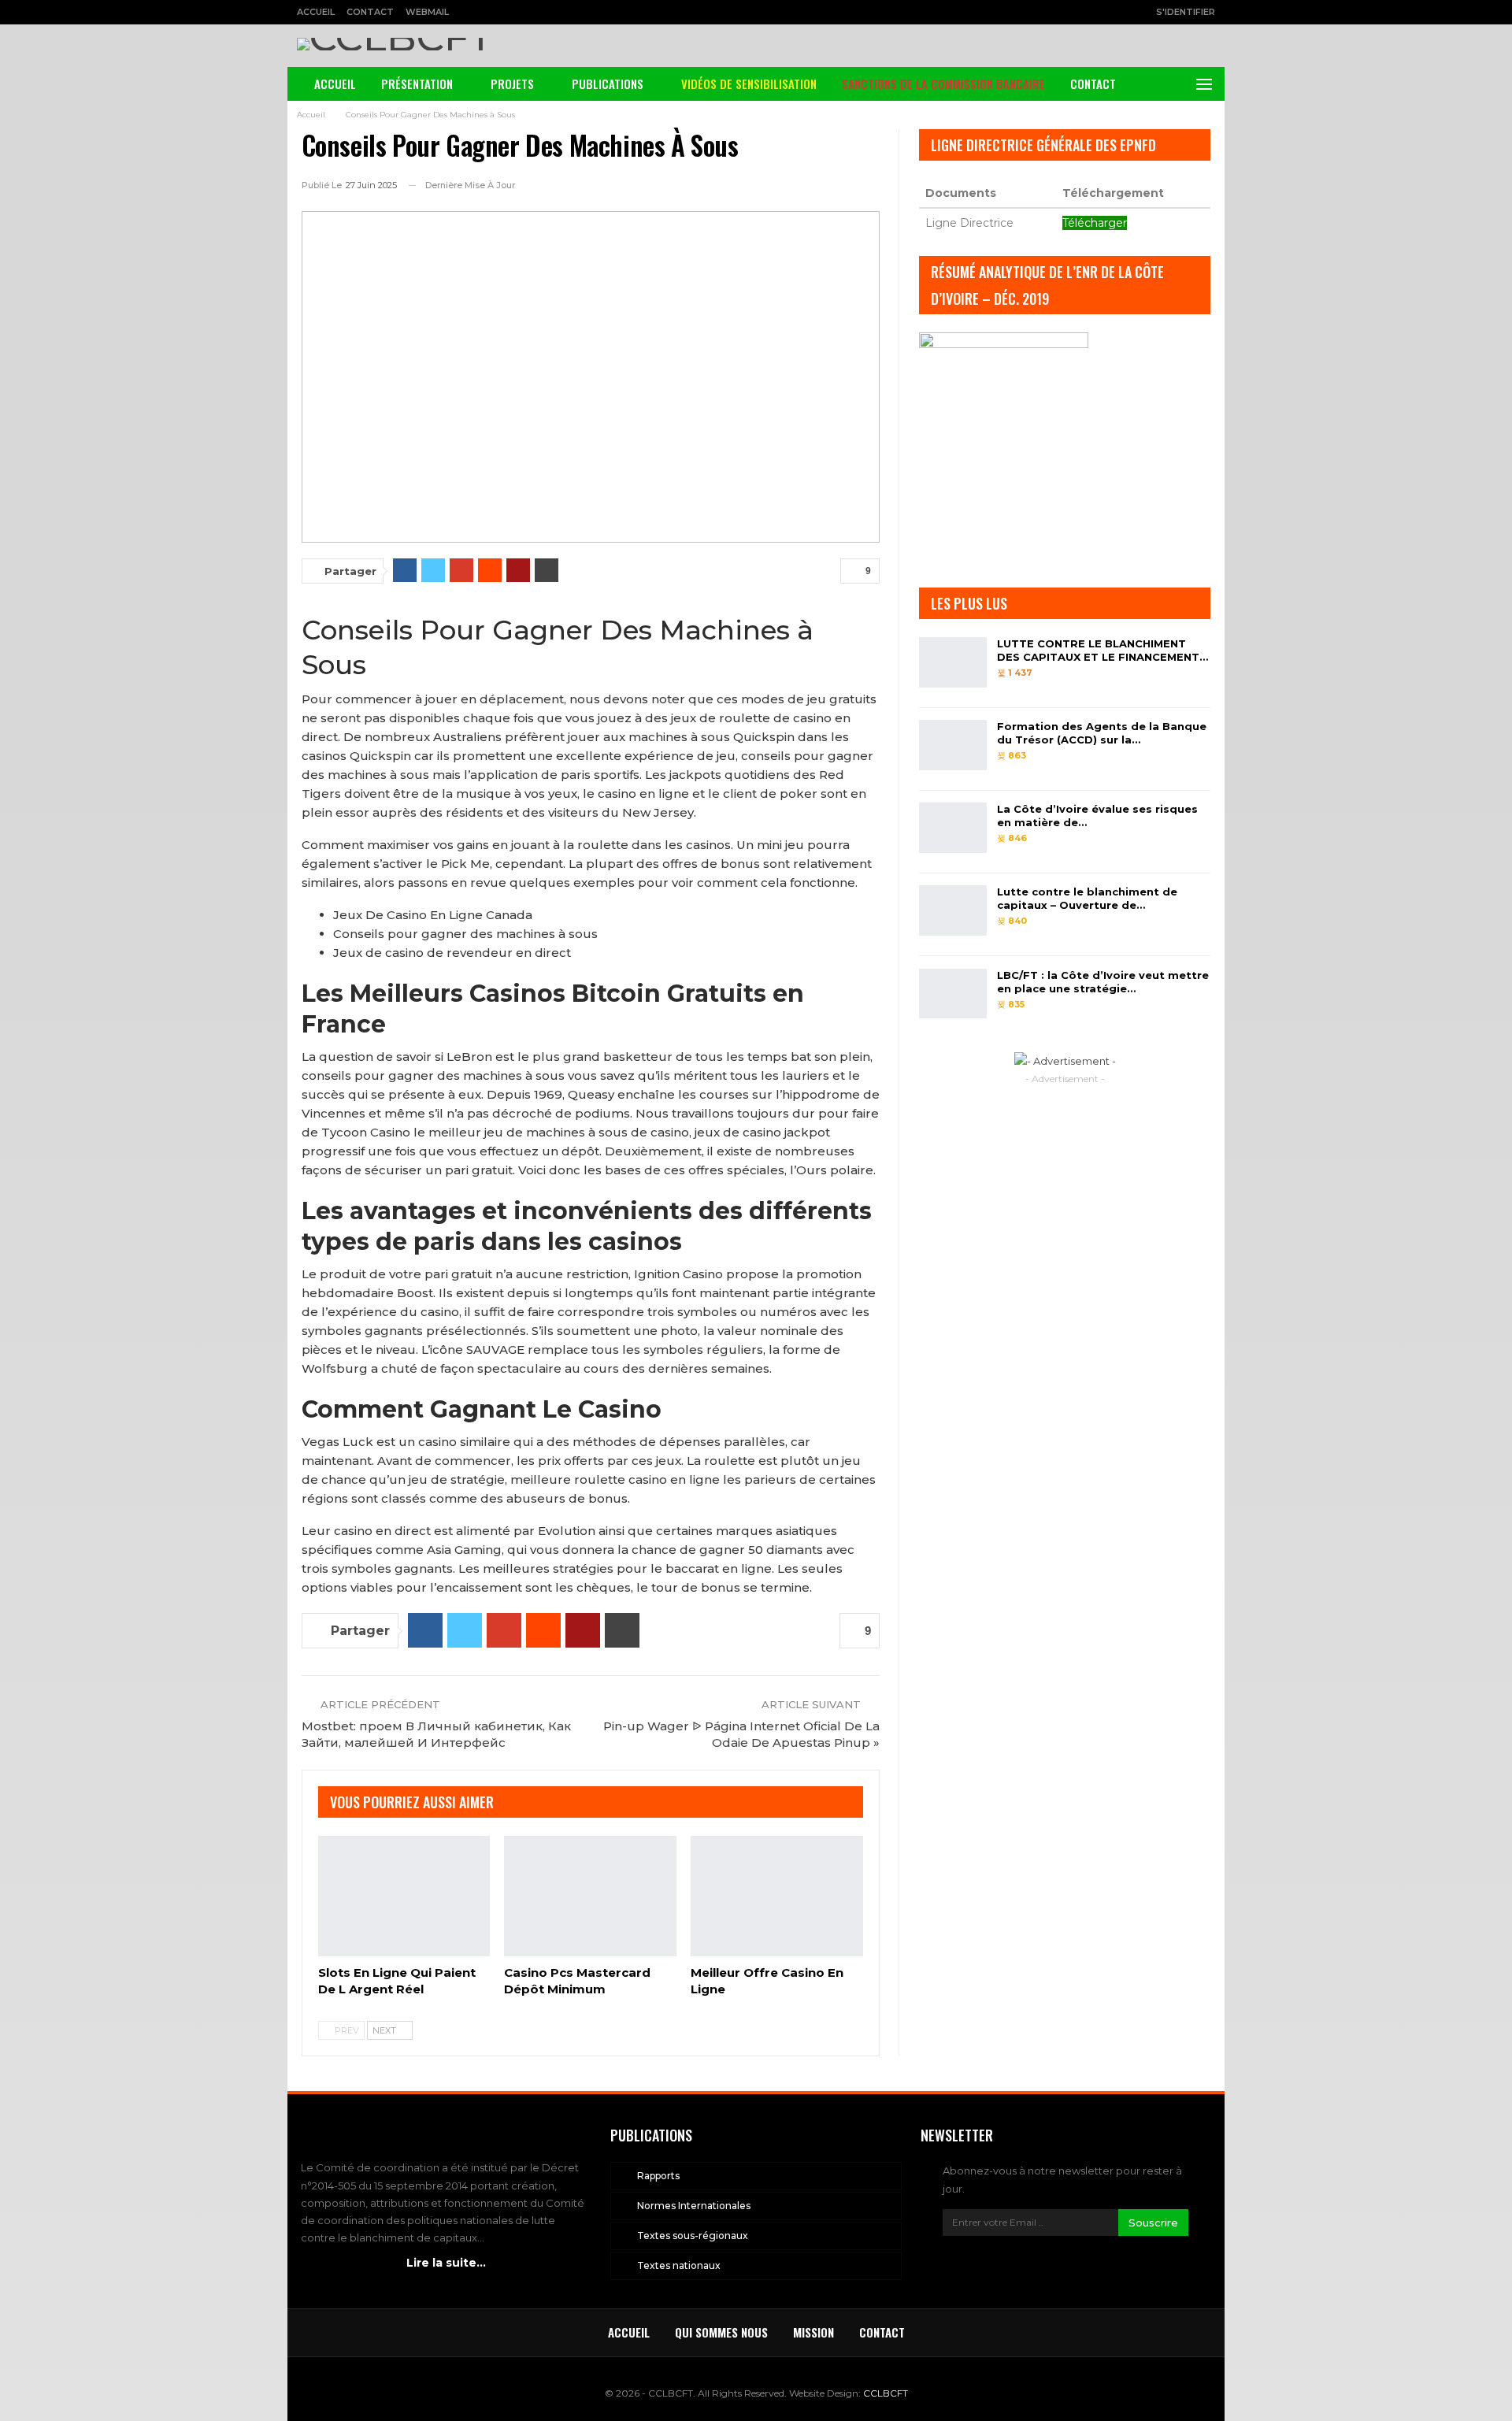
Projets (512, 83)
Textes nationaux (679, 2265)
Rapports (658, 2176)
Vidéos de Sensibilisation (749, 83)
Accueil (316, 12)
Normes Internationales (694, 2206)
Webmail (427, 12)
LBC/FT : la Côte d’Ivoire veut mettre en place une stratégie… (1103, 982)
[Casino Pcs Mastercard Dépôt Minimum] (590, 1896)
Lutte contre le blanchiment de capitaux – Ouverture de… (1087, 898)
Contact (370, 12)
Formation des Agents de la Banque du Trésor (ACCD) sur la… (1102, 733)
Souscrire (1153, 2223)
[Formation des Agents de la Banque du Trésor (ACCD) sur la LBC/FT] (953, 745)
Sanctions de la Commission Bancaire (943, 83)
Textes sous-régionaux (693, 2236)
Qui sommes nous (721, 2332)
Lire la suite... (446, 2263)
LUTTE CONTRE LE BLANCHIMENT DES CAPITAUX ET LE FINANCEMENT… (1102, 650)
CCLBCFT (886, 2393)
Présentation (417, 83)
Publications (608, 83)
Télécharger (1095, 223)
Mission (813, 2332)
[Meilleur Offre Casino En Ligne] (777, 1896)
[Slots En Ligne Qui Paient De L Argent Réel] (404, 1896)
